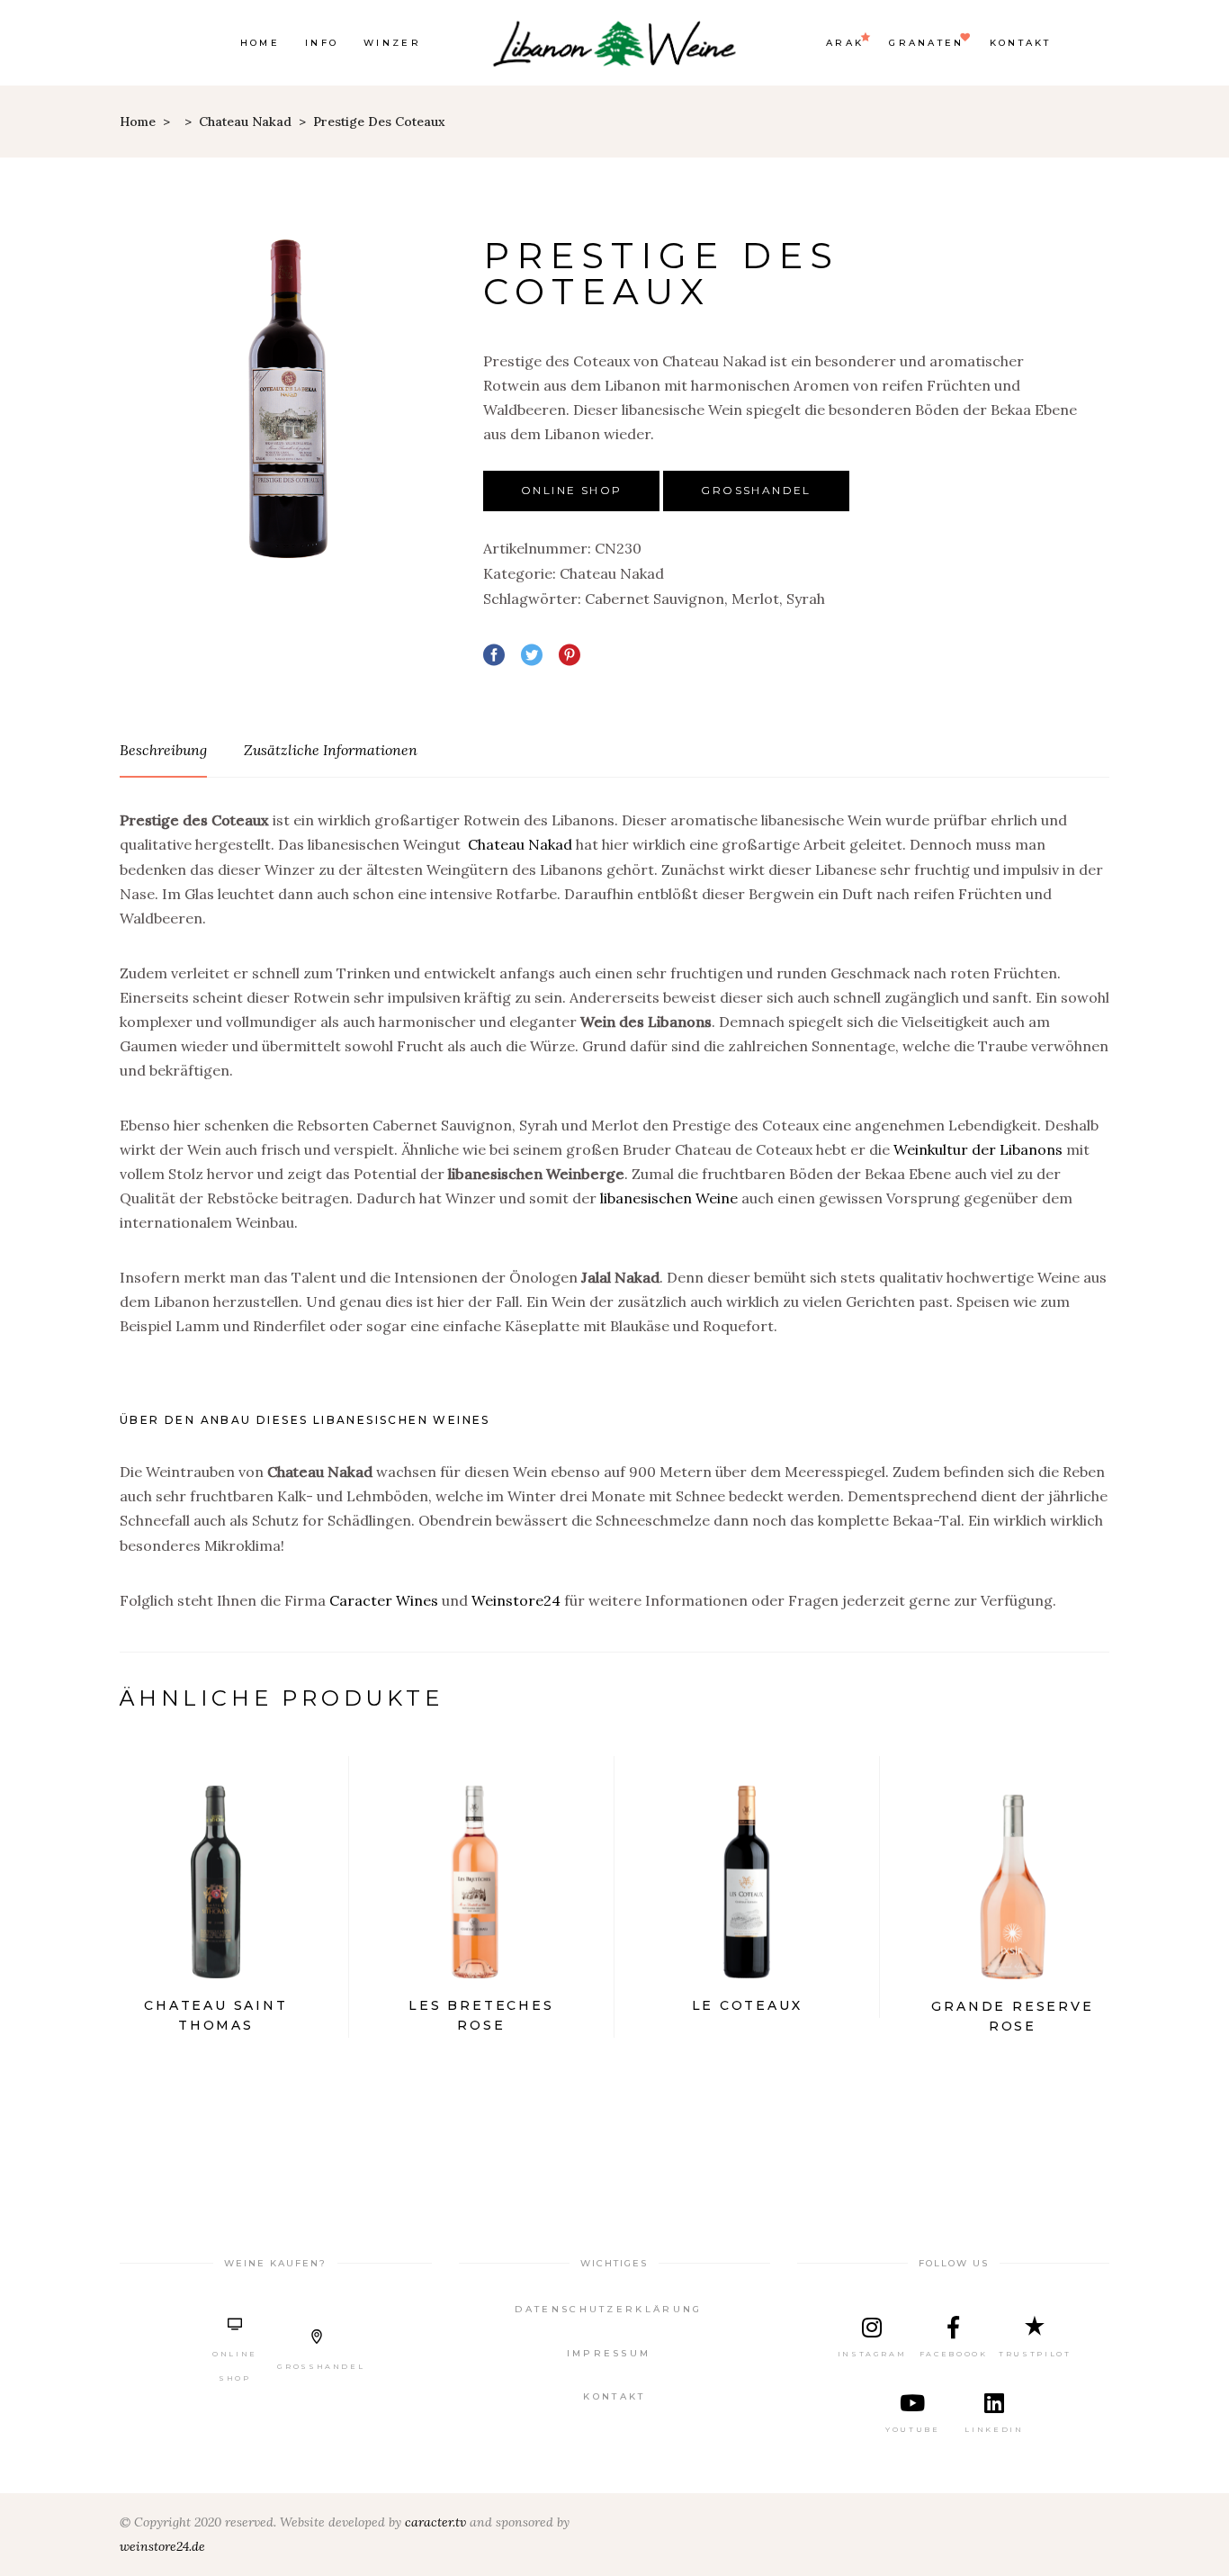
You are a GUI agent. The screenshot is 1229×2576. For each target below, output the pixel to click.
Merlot (755, 599)
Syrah (806, 599)
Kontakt (614, 2396)
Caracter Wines (384, 1600)
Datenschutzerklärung (608, 2309)
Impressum (609, 2353)
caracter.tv (435, 2522)
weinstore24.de (162, 2546)
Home (138, 122)
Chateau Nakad (245, 122)
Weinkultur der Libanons (978, 1149)
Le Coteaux (747, 2005)
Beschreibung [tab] (163, 750)
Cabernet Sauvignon (655, 599)
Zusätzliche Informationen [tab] (331, 750)
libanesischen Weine (669, 1198)
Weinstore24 (516, 1600)
